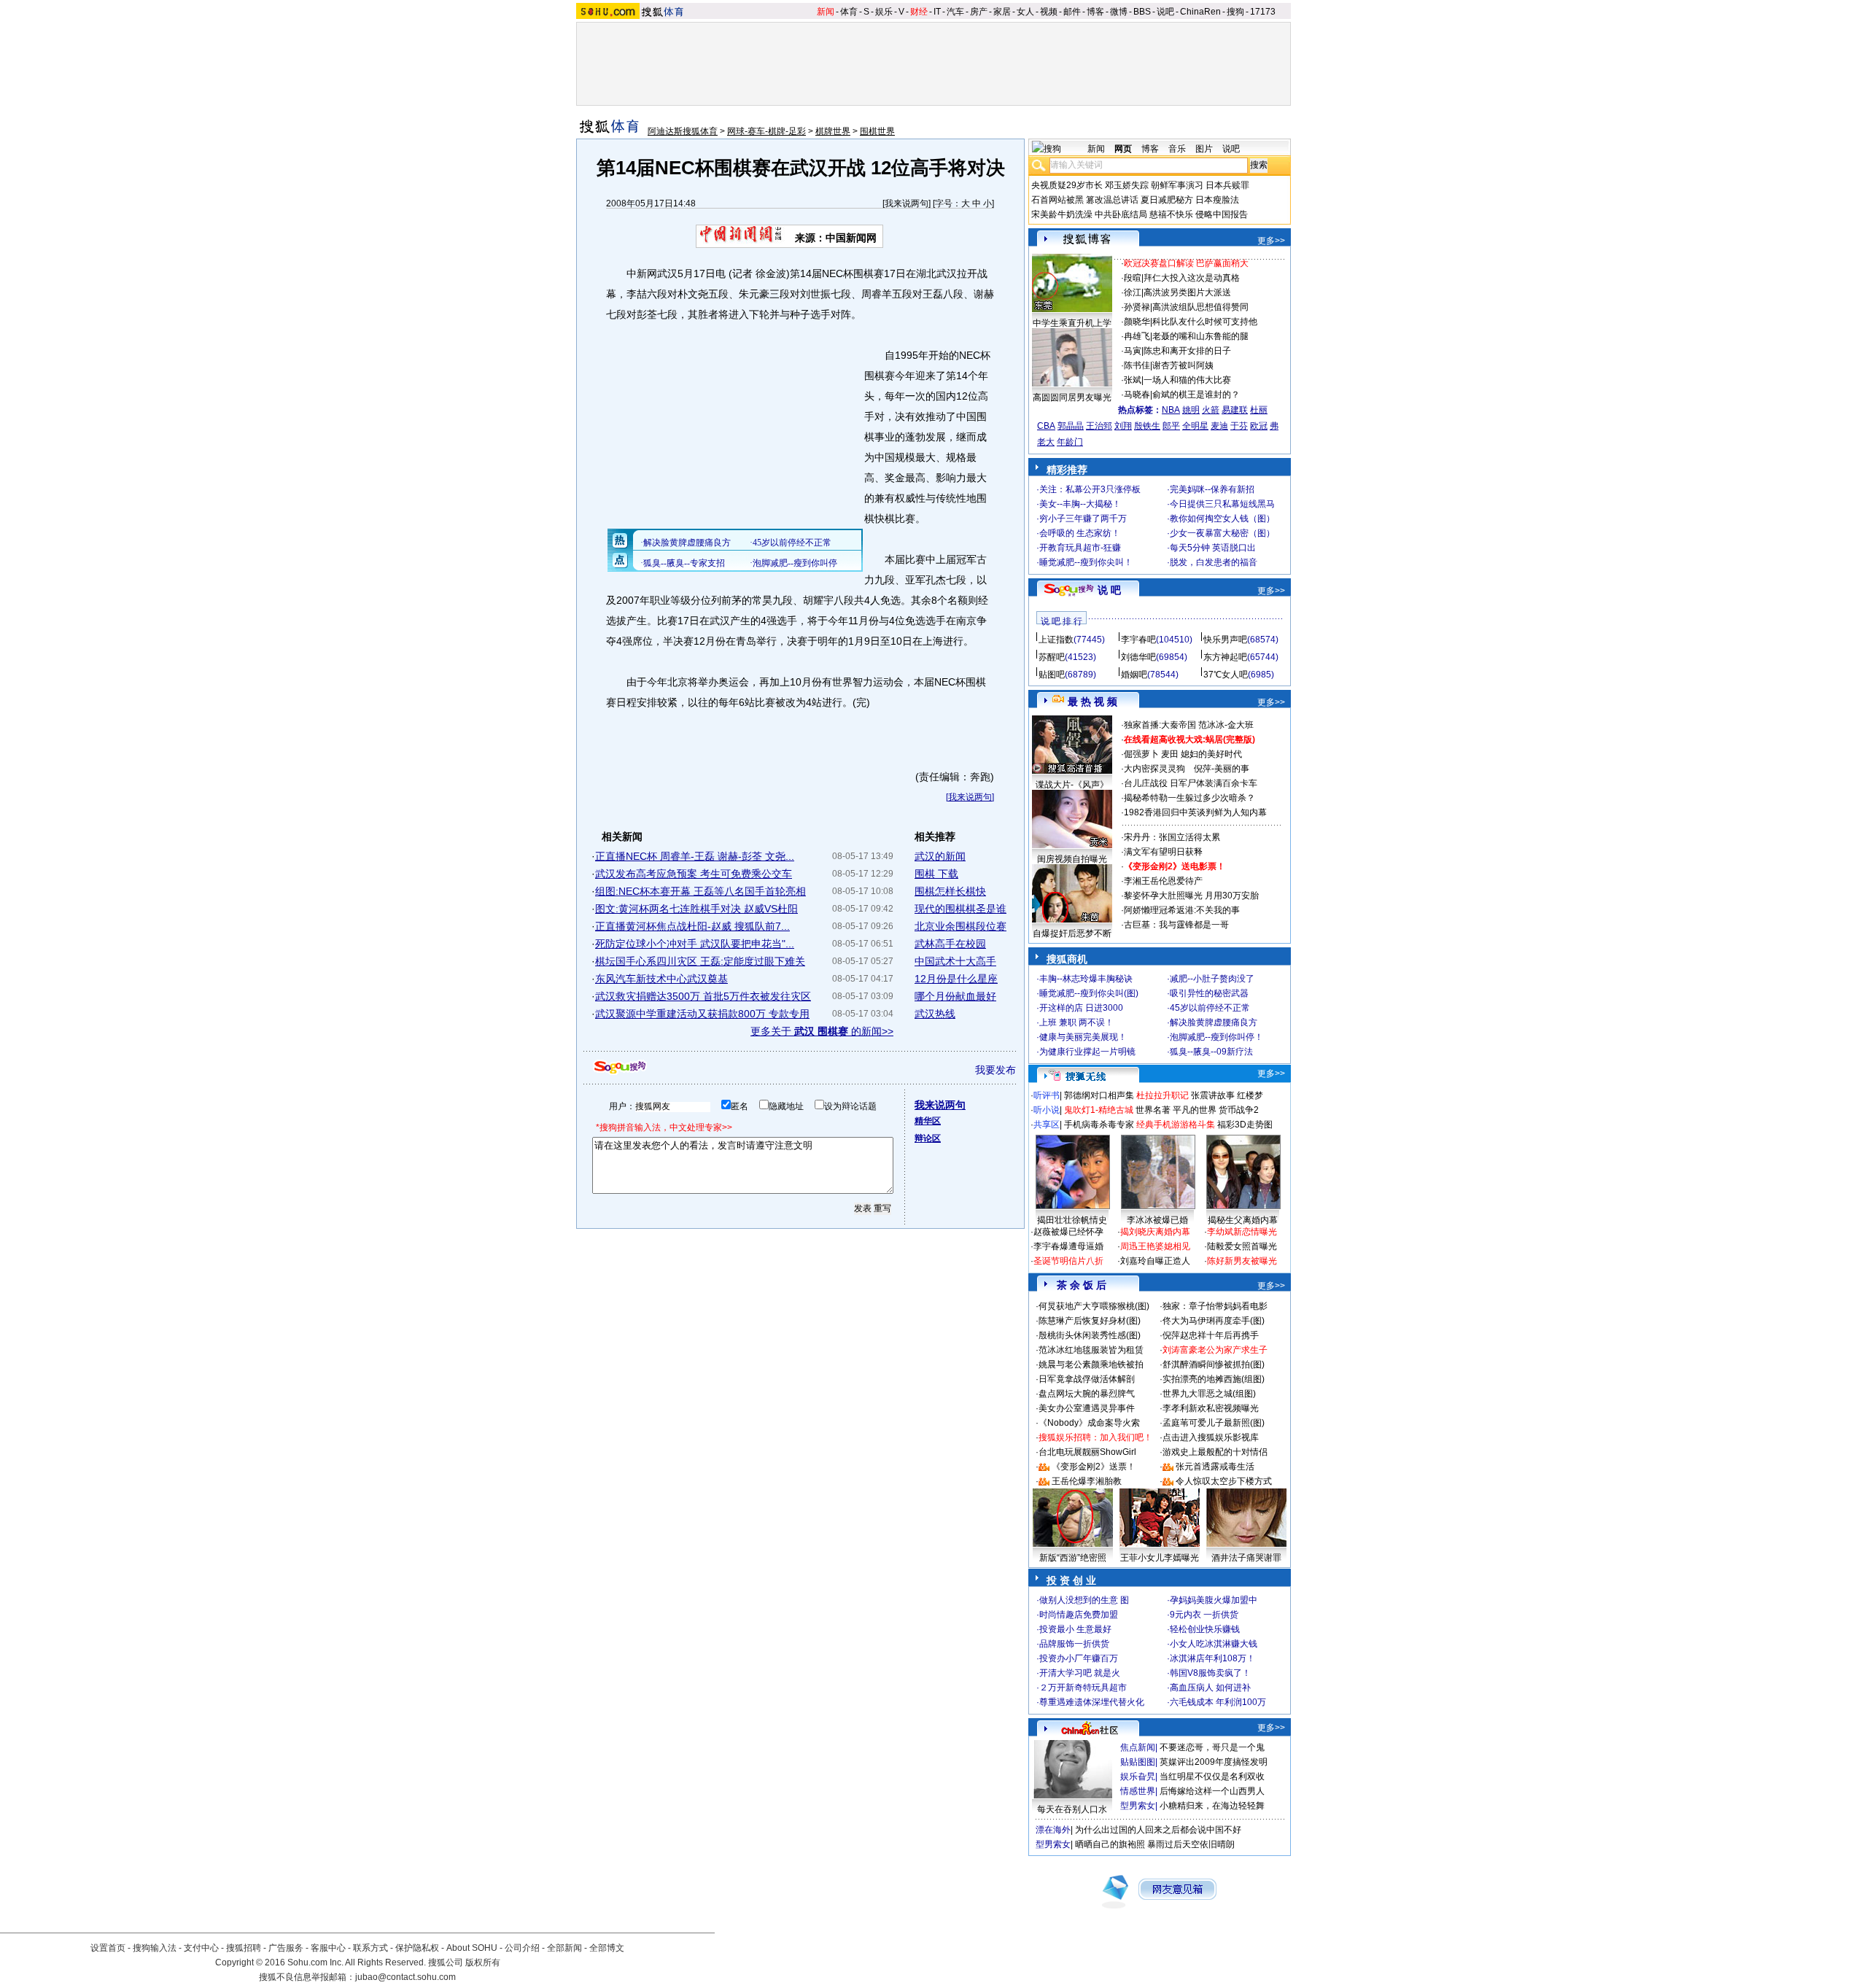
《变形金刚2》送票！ (1094, 1467)
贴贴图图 (1138, 1762)
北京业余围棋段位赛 (960, 926)
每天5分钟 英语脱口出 (1213, 548)
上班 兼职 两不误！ (1076, 1022)
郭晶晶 (1071, 426)
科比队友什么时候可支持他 (1205, 322)
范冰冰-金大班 (1226, 725)
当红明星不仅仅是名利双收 (1212, 1777)
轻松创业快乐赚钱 (1205, 1629)
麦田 (1170, 754)
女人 (1025, 12)
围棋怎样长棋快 (950, 891)
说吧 (1165, 12)
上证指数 (1056, 640)
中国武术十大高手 (955, 961)
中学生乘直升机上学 (1072, 323)
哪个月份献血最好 (955, 996)
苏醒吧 (1052, 657)
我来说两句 (907, 203)
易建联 (1235, 410)
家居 (1002, 12)
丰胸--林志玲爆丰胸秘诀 (1086, 979)
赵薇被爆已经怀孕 (1068, 1232)
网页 (1123, 149)
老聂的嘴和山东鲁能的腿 (1200, 336)
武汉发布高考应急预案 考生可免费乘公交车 (694, 874)
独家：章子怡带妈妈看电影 (1215, 1306)
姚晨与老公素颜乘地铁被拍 (1091, 1364)
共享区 (1047, 1125)
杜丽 (1259, 410)
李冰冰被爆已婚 (1157, 1220)
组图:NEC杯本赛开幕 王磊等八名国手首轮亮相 (700, 891)
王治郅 (1099, 426)
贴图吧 (1052, 675)
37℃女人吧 (1226, 675)
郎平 (1171, 426)
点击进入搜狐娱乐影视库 (1211, 1437)
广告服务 (286, 1948)
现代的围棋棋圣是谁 (960, 909)
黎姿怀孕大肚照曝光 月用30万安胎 (1191, 896)
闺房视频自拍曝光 (1072, 859)
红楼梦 (1250, 1095)
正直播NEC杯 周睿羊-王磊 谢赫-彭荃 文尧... (695, 856)
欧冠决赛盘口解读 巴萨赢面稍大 (1186, 263)
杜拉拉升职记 (1162, 1095)
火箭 (1211, 410)
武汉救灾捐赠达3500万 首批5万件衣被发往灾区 (703, 996)
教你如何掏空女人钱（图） (1222, 519)
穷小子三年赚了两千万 (1083, 519)
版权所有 (483, 1962)
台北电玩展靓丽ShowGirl (1087, 1452)
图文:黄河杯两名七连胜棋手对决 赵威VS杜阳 (696, 909)
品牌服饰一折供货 (1074, 1644)
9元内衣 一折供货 (1204, 1615)
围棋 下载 (936, 874)
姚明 (1191, 410)
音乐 (1177, 149)
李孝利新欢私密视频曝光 (1211, 1408)
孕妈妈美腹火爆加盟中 (1214, 1600)
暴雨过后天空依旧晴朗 (1191, 1844)
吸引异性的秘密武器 (1209, 993)
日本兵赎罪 (1227, 185)
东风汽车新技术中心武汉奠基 (661, 979)
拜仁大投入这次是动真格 (1192, 278)
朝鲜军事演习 (1177, 185)
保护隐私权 (417, 1948)
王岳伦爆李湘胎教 (1087, 1481)
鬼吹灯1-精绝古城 (1099, 1110)
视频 (1049, 12)
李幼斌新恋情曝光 (1242, 1232)
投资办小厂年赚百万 (1079, 1658)
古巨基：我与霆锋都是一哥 (1176, 925)
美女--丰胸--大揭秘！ (1080, 504)
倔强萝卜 (1141, 754)
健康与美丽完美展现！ (1083, 1037)
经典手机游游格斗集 (1176, 1125)
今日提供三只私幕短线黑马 (1222, 504)
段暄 (1133, 278)
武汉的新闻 (940, 856)
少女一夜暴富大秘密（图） (1222, 533)
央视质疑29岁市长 (1067, 185)
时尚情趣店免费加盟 (1079, 1615)
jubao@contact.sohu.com (405, 1977)
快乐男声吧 (1225, 640)
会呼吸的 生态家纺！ (1080, 533)
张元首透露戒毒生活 (1215, 1467)
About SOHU (472, 1948)
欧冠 (1259, 426)
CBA (1046, 426)
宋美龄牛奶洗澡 (1062, 214)
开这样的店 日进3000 (1081, 1008)
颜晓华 (1137, 322)
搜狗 (1235, 12)
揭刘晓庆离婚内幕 (1155, 1232)
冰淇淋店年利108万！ (1212, 1658)
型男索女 (1138, 1806)
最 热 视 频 (1092, 702)
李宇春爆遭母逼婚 (1068, 1246)
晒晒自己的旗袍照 (1110, 1844)
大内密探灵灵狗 (1154, 769)
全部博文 (607, 1948)
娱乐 (884, 12)
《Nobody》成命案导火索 (1089, 1423)
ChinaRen (1200, 12)
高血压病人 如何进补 (1210, 1688)
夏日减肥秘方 (1167, 200)
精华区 (928, 1121)
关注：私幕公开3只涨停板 (1090, 489)
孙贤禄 (1137, 307)
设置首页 (108, 1948)
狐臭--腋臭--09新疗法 (1211, 1052)
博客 (1095, 12)
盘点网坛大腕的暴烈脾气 (1087, 1394)
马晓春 (1137, 395)
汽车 (955, 12)
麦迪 (1219, 426)
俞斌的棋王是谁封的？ (1196, 395)
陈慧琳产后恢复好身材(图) (1090, 1321)
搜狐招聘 (244, 1948)
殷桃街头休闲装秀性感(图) (1090, 1335)
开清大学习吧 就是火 (1080, 1673)
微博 (1119, 12)
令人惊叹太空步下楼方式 (1224, 1481)
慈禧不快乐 (1171, 214)
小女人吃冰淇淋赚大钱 (1214, 1644)
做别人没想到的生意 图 (1084, 1600)
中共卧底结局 (1121, 214)
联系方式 (370, 1948)
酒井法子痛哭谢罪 (1246, 1558)
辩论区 (928, 1138)
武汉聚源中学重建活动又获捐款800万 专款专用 (702, 1014)
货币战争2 (1239, 1110)
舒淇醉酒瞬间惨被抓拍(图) (1214, 1364)
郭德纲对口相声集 (1099, 1095)
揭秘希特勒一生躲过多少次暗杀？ (1189, 798)
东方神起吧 (1225, 657)
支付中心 (201, 1948)
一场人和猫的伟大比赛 (1187, 380)
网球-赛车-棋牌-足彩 (766, 131)
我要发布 (995, 1070)
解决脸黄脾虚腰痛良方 (1214, 1022)
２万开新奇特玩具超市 (1083, 1688)
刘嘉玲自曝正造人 (1155, 1261)
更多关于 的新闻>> (822, 1031)
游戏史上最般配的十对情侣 (1215, 1452)
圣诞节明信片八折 (1068, 1261)
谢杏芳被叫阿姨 (1183, 365)
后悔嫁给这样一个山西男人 (1212, 1791)
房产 (979, 12)
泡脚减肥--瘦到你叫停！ (1216, 1037)
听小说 (1047, 1110)
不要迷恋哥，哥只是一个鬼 (1212, 1747)
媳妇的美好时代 (1211, 754)
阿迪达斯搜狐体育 (683, 131)
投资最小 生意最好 (1075, 1629)
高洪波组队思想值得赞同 (1200, 307)
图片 (1204, 149)
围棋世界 (877, 131)
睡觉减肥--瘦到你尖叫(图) (1089, 993)
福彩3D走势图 (1245, 1125)
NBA (1171, 410)
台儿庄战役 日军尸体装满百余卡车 (1191, 783)
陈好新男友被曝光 (1242, 1261)
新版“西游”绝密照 (1073, 1558)
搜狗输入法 (155, 1948)
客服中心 (328, 1948)
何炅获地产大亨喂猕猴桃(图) (1094, 1306)
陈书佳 (1137, 365)
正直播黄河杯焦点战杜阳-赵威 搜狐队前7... (692, 926)
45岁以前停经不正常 (1210, 1008)
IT (937, 12)
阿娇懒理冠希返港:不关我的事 (1182, 910)
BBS (1142, 12)
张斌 (1133, 380)
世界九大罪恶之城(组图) (1209, 1394)
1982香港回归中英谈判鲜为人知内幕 (1195, 812)
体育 (849, 12)
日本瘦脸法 (1217, 200)
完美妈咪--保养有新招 (1212, 489)
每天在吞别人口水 (1072, 1809)
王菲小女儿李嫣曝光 (1160, 1558)
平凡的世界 (1195, 1110)
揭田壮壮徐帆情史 (1072, 1220)
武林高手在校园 (950, 944)
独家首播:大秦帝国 (1160, 725)
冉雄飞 (1137, 336)
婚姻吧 (1134, 675)
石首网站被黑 (1057, 200)
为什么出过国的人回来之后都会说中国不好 (1158, 1830)
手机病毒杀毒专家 (1099, 1125)
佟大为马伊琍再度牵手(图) (1214, 1321)
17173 (1263, 12)
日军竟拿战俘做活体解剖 (1087, 1379)
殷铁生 (1147, 426)
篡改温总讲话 (1112, 200)
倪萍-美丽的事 (1222, 769)
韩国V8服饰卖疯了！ (1210, 1673)
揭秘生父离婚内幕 (1243, 1220)
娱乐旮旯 (1138, 1777)
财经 (919, 12)
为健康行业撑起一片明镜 (1087, 1052)
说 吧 (1109, 590)
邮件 (1072, 12)
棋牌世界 (833, 131)
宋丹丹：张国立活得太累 (1172, 837)
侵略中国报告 (1222, 214)
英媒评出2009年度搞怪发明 (1214, 1762)
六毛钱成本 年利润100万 (1218, 1702)
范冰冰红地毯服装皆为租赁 (1091, 1350)
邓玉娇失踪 (1127, 185)
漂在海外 (1053, 1830)
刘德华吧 (1138, 657)
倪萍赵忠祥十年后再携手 (1211, 1335)
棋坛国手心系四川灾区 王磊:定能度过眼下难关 (700, 961)
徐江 (1133, 292)
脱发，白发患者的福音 (1214, 562)
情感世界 (1138, 1791)
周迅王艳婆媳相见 (1155, 1246)
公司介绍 (522, 1948)
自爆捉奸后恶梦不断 (1072, 933)
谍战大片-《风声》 (1072, 785)
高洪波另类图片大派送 (1187, 292)
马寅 (1133, 351)
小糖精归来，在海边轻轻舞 (1212, 1806)
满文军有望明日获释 (1163, 852)
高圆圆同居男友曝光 (1072, 397)
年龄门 (1070, 442)
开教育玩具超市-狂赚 (1080, 548)
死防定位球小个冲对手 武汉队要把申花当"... (695, 944)
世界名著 (1153, 1110)
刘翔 (1123, 426)
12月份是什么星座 (956, 979)
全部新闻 (564, 1948)
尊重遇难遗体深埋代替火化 (1092, 1702)
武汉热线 (935, 1014)
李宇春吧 (1138, 640)
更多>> (1271, 241)
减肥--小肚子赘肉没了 (1212, 979)
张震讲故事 (1213, 1095)
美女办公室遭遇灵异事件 (1087, 1408)
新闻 (826, 12)
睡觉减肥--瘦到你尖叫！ (1086, 562)
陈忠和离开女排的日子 (1187, 351)
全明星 (1195, 426)
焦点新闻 (1138, 1747)
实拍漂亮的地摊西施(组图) (1214, 1379)
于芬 (1239, 426)
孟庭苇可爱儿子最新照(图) (1214, 1423)
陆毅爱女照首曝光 (1242, 1246)
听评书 (1047, 1095)
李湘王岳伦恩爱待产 (1163, 881)
